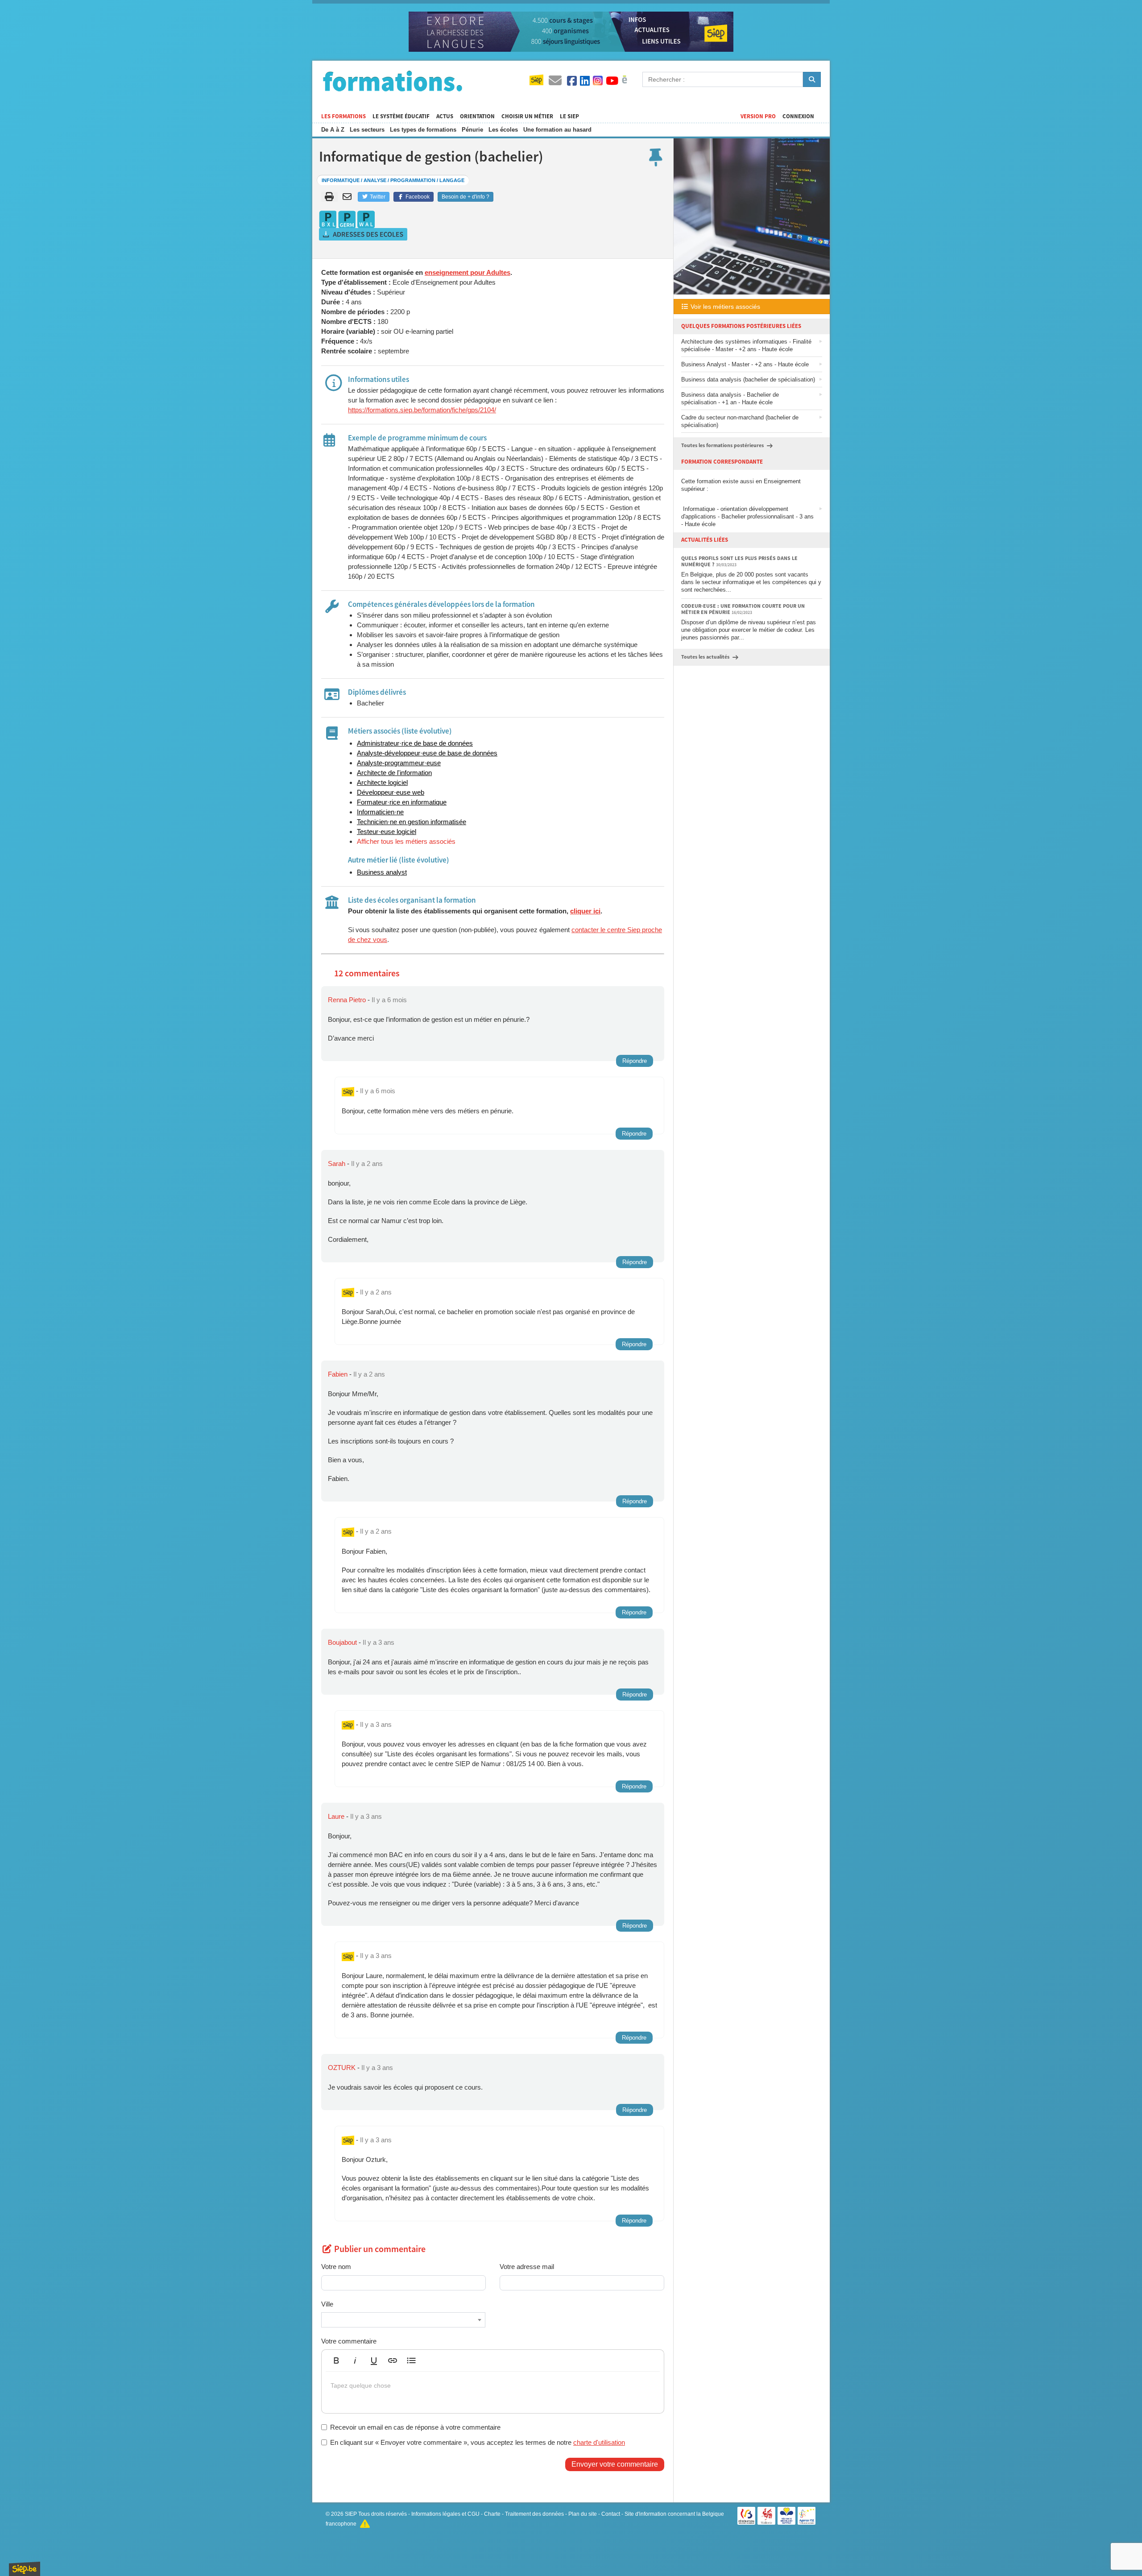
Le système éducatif (401, 116)
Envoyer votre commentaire (615, 2464)
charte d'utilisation (599, 2442)
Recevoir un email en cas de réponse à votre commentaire (415, 2427)
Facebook (417, 197)
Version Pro (758, 116)
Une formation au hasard (557, 130)
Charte (492, 2514)
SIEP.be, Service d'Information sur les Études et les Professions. (25, 2569)
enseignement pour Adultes (468, 272)
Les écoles (503, 130)
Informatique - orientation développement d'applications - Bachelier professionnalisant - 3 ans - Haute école (747, 516)
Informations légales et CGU (445, 2514)
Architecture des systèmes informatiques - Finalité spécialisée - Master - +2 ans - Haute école (746, 345)
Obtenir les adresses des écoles (364, 234)
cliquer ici (585, 911)
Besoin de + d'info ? (465, 197)
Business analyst (382, 872)
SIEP (351, 2514)
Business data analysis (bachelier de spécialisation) (748, 380)
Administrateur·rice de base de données (415, 743)
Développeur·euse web (391, 792)
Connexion (798, 116)
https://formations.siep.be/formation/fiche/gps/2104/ (422, 410)
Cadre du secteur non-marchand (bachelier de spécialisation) (740, 421)
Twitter (377, 197)
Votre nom (336, 2267)
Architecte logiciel (382, 782)
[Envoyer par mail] (349, 197)
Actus (445, 116)
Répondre (635, 1061)
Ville (327, 2304)
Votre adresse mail (527, 2267)
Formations (393, 81)
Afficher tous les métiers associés (406, 841)
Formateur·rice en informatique (402, 802)
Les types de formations (423, 130)
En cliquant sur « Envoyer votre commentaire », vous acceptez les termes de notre (478, 2442)
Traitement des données (534, 2514)
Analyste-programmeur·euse (399, 763)
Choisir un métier (527, 116)
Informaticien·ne (380, 812)
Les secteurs (367, 130)
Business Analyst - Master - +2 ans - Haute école (745, 364)
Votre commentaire (349, 2341)
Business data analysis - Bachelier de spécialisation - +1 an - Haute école (730, 398)
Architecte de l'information (394, 773)
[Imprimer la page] (329, 197)
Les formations (343, 116)
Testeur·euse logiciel (387, 832)
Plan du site (583, 2514)
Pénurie (472, 130)
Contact (611, 2514)
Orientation (477, 116)
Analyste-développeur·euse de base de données (427, 753)
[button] (336, 2360)
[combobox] (403, 2320)
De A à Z (333, 130)
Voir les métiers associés (724, 307)
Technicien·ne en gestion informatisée (412, 822)
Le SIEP (569, 116)
